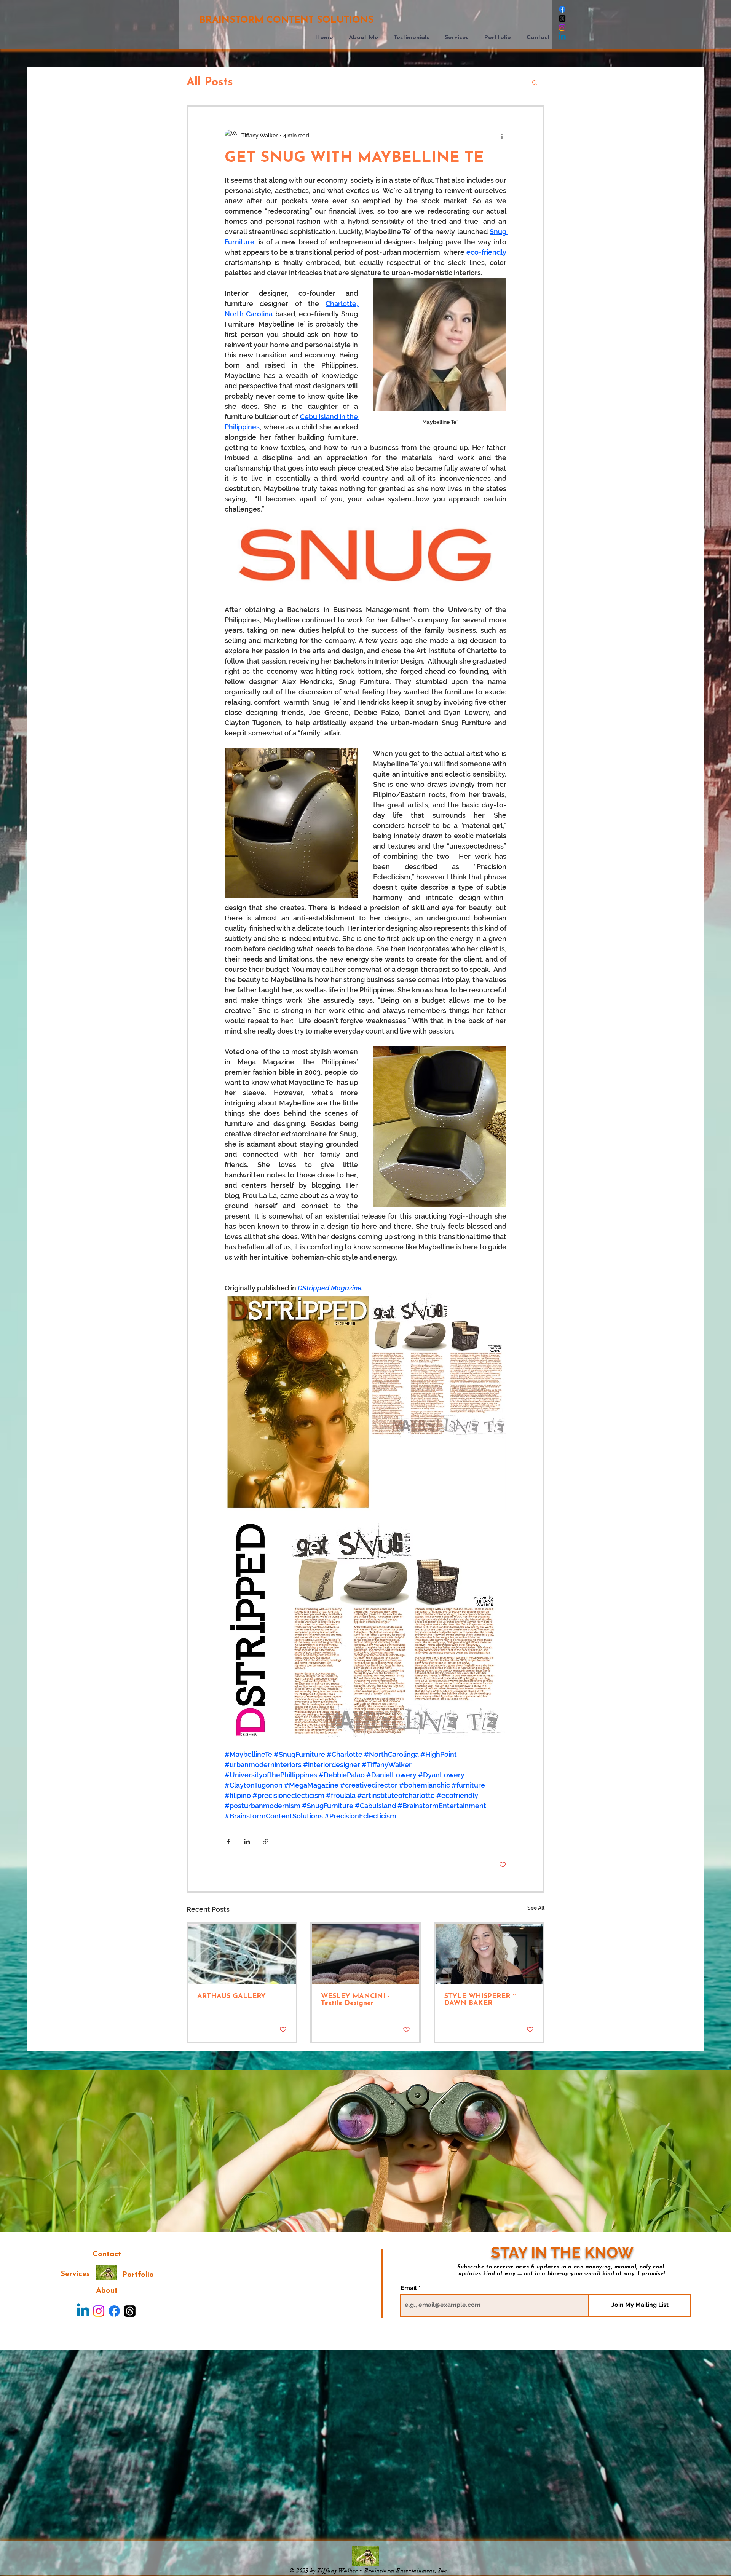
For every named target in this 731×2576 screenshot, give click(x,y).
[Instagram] (562, 28)
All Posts (210, 82)
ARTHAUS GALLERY (231, 1997)
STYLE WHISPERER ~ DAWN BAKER (480, 2000)
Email (409, 2288)
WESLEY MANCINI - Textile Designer (355, 2000)
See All (536, 1908)
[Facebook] (562, 9)
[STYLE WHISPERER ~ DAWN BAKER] (489, 1954)
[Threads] (562, 18)
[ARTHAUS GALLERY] (242, 1954)
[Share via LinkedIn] (247, 1841)
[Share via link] (266, 1841)
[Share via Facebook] (228, 1841)
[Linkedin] (562, 37)
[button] (500, 38)
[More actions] (502, 136)
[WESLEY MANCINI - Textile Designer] (366, 1954)
